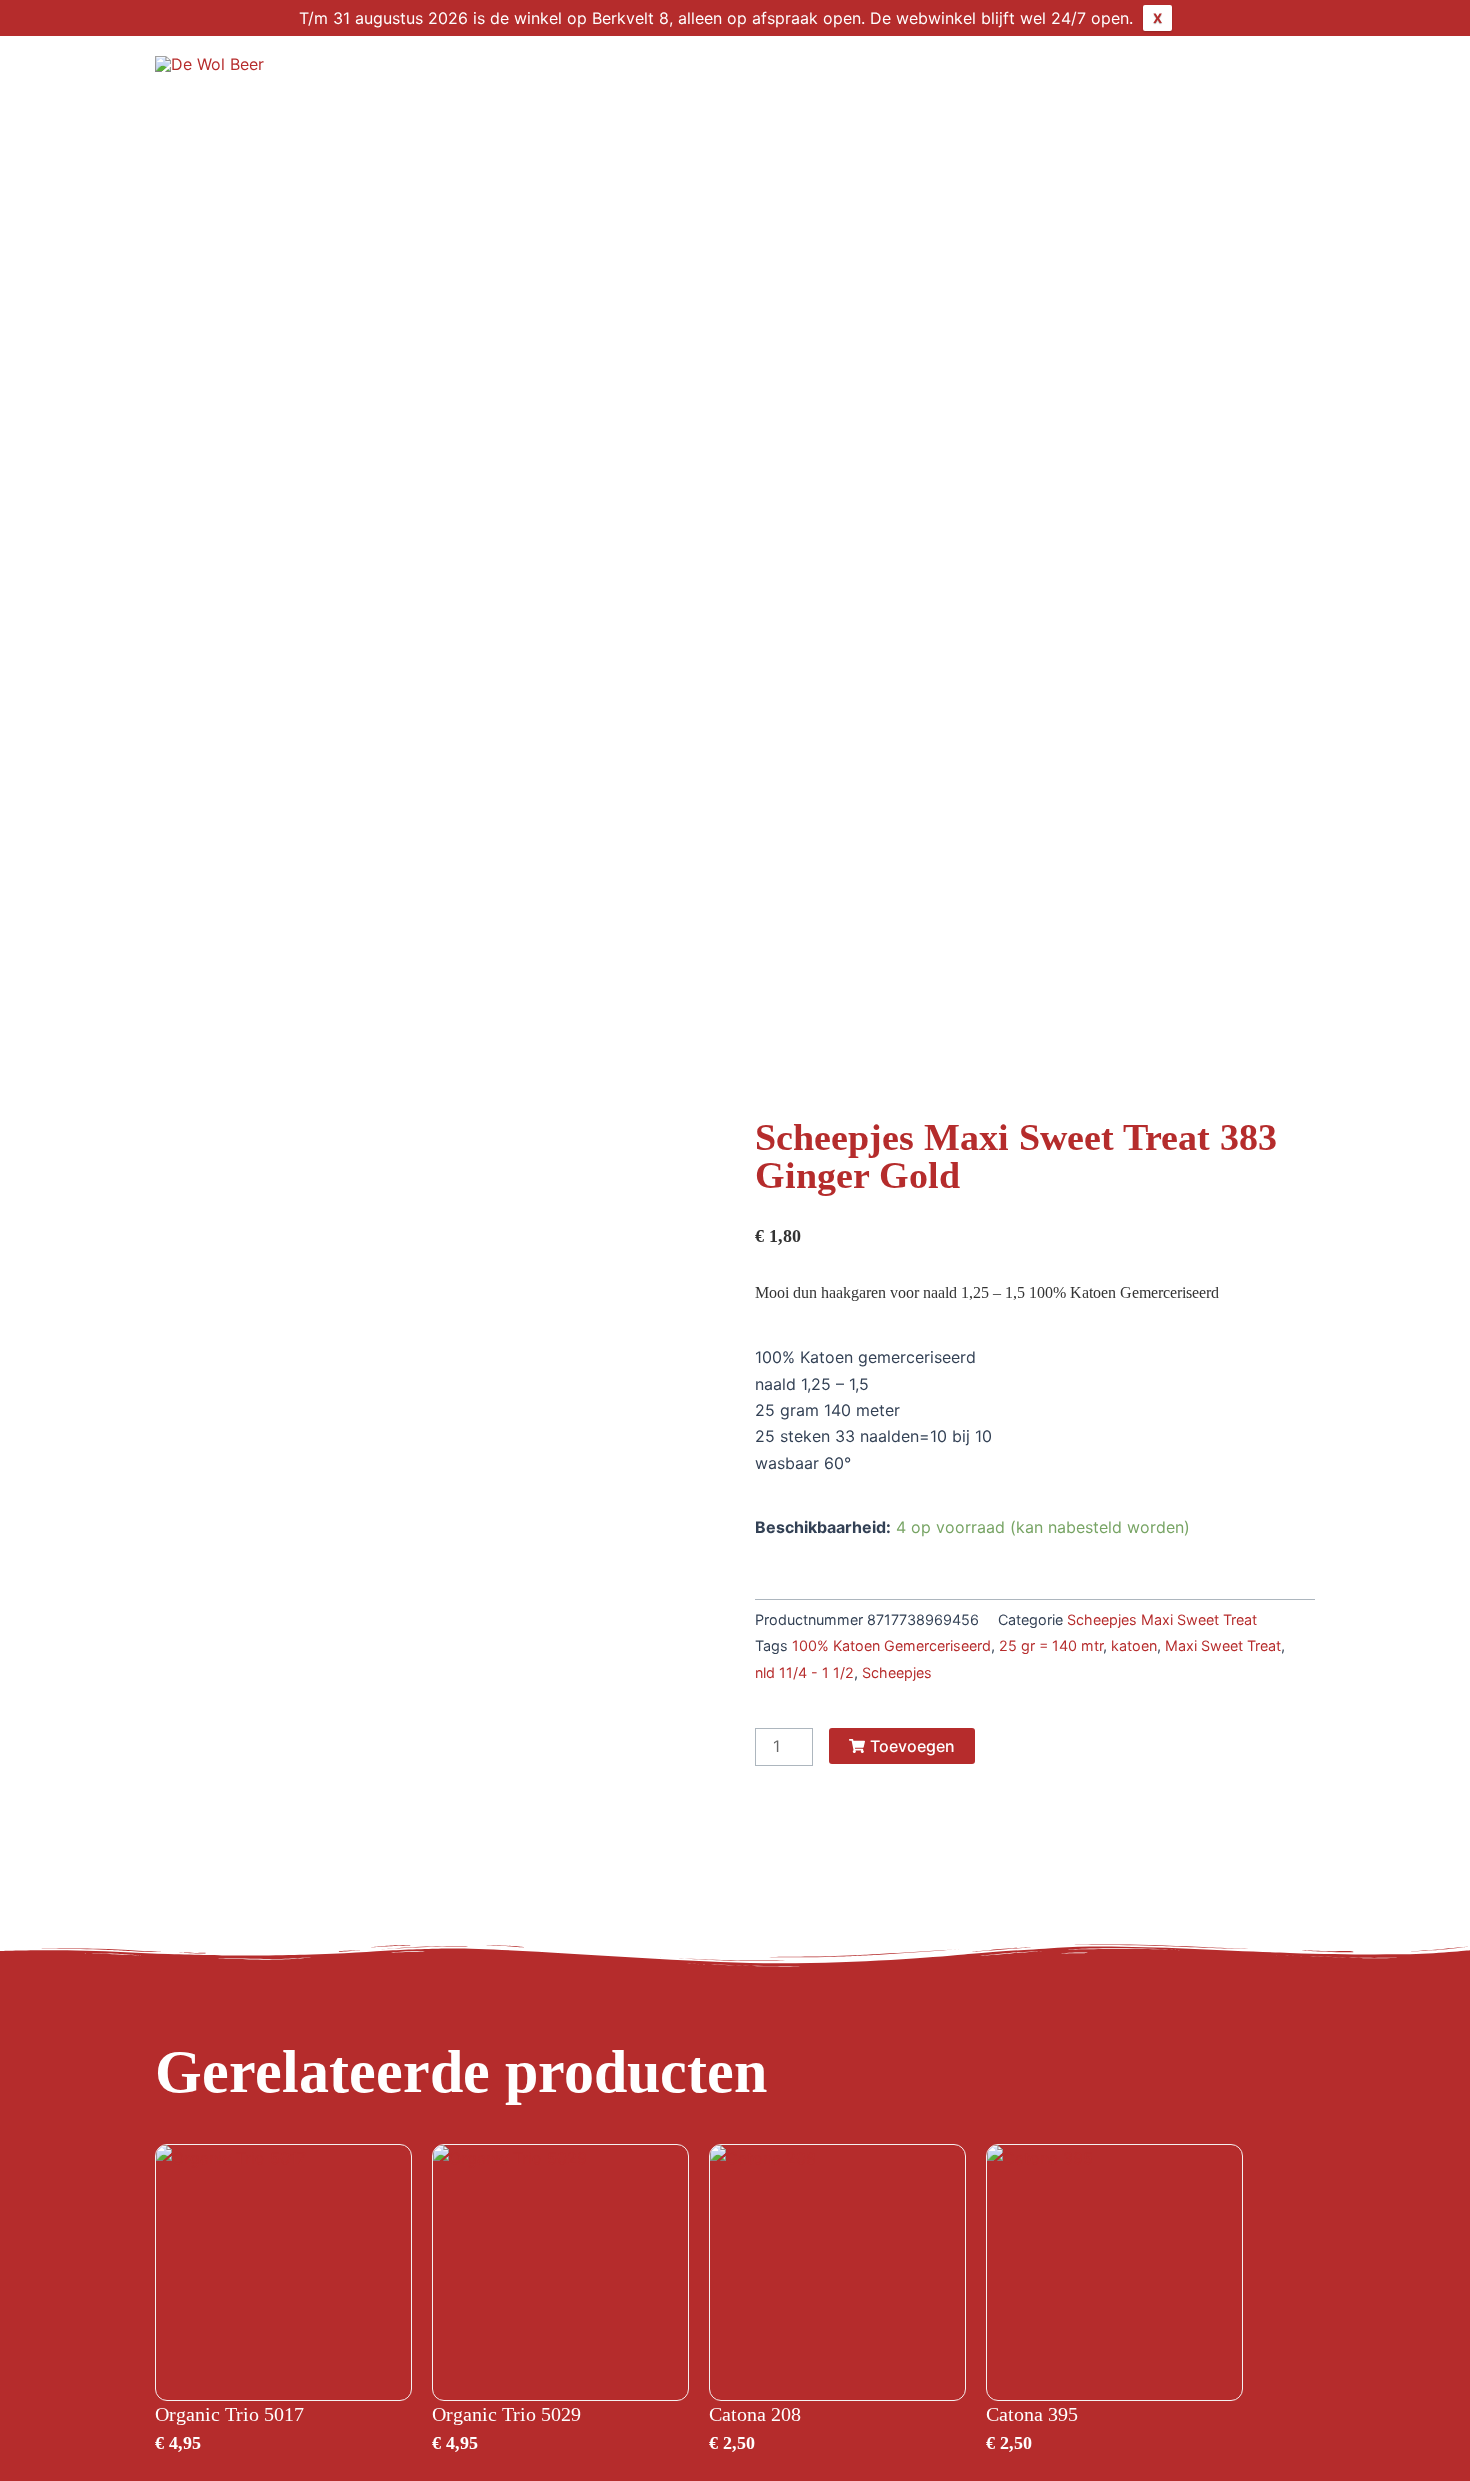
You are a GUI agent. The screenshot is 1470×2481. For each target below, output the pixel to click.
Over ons (883, 76)
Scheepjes (897, 1672)
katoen (1134, 1645)
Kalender (996, 76)
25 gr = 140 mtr (1051, 1645)
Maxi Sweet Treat (1223, 1645)
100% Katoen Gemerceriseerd (891, 1645)
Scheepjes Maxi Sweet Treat (1162, 1619)
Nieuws (1102, 76)
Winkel (779, 76)
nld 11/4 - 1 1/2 (804, 1672)
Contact (1203, 76)
